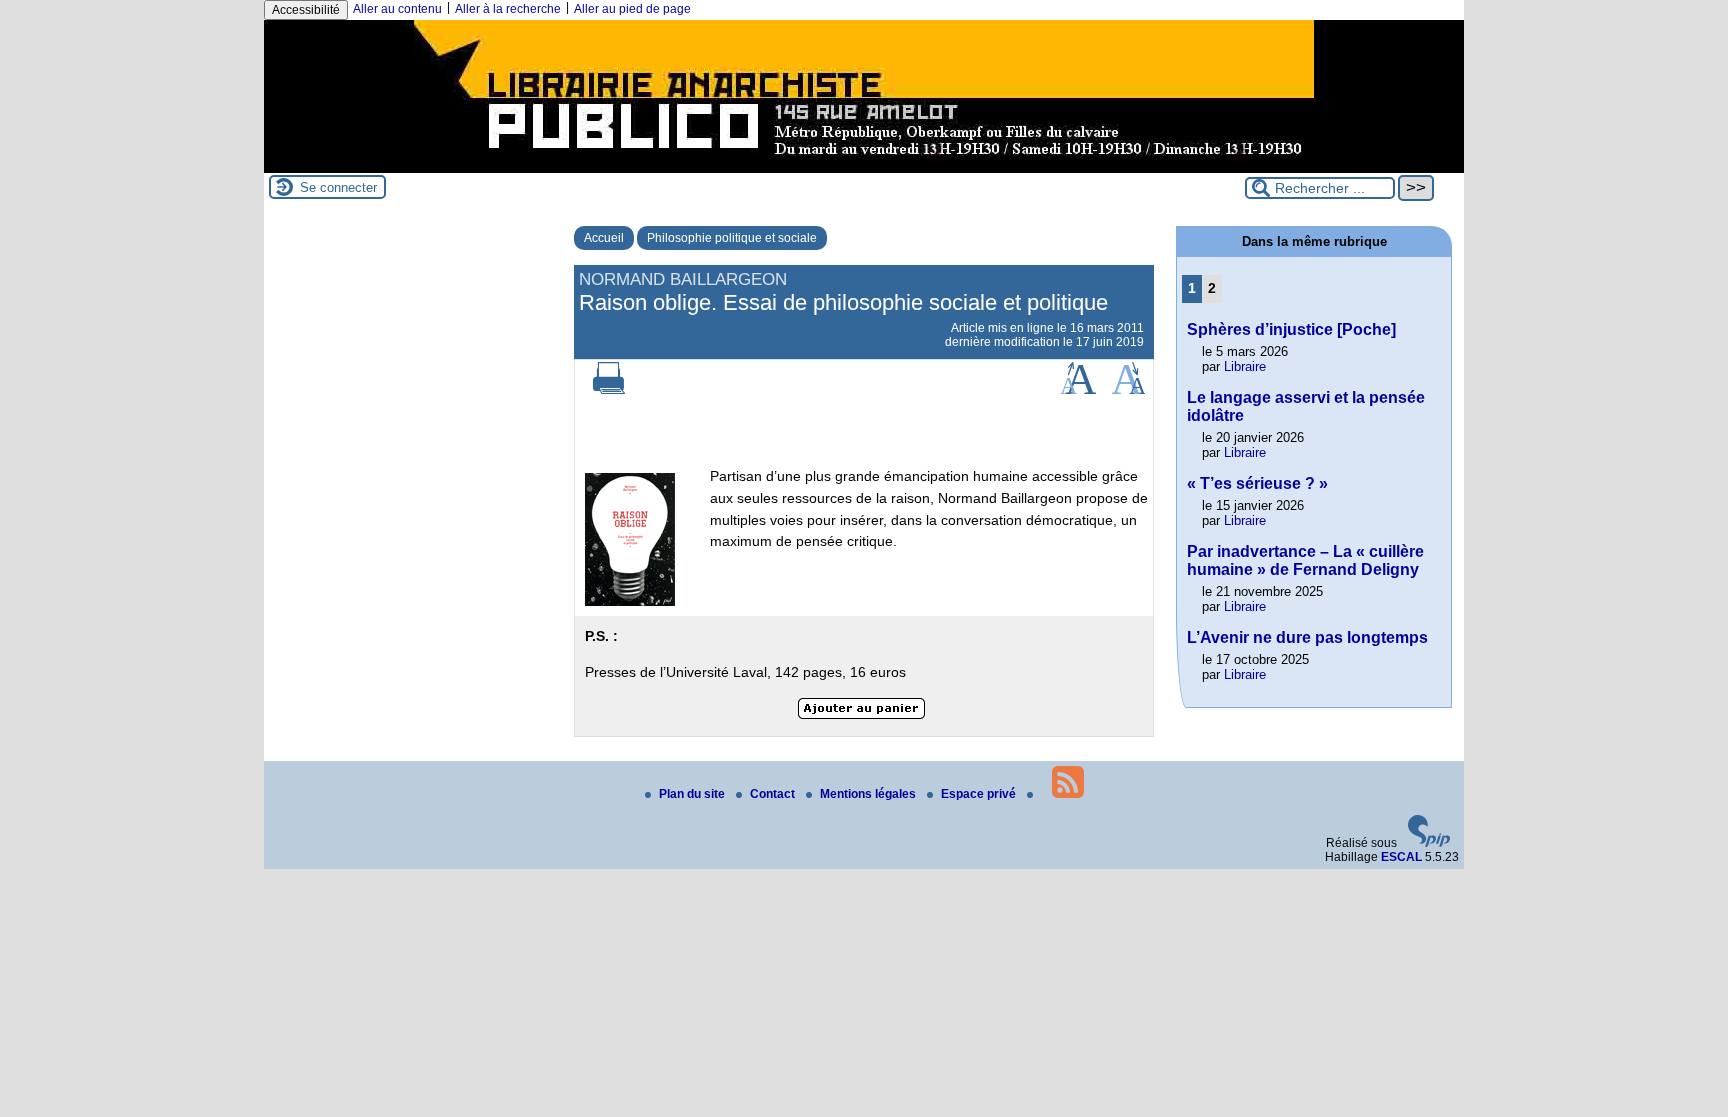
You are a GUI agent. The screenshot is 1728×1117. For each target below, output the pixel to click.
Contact (774, 794)
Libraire (1245, 366)
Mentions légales (869, 794)
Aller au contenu (397, 9)
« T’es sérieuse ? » (1257, 483)
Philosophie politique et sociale (732, 238)
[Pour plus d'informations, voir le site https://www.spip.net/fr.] (1429, 843)
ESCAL (1401, 857)
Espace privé (980, 794)
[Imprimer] (609, 390)
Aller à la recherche (508, 9)
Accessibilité (306, 10)
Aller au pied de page (632, 9)
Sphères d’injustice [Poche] (1291, 329)
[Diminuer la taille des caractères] (1128, 390)
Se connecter (338, 187)
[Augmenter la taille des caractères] (1078, 390)
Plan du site (693, 794)
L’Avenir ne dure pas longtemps (1307, 637)
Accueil (604, 238)
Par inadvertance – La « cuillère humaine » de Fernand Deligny (1305, 560)
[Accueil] (864, 166)
